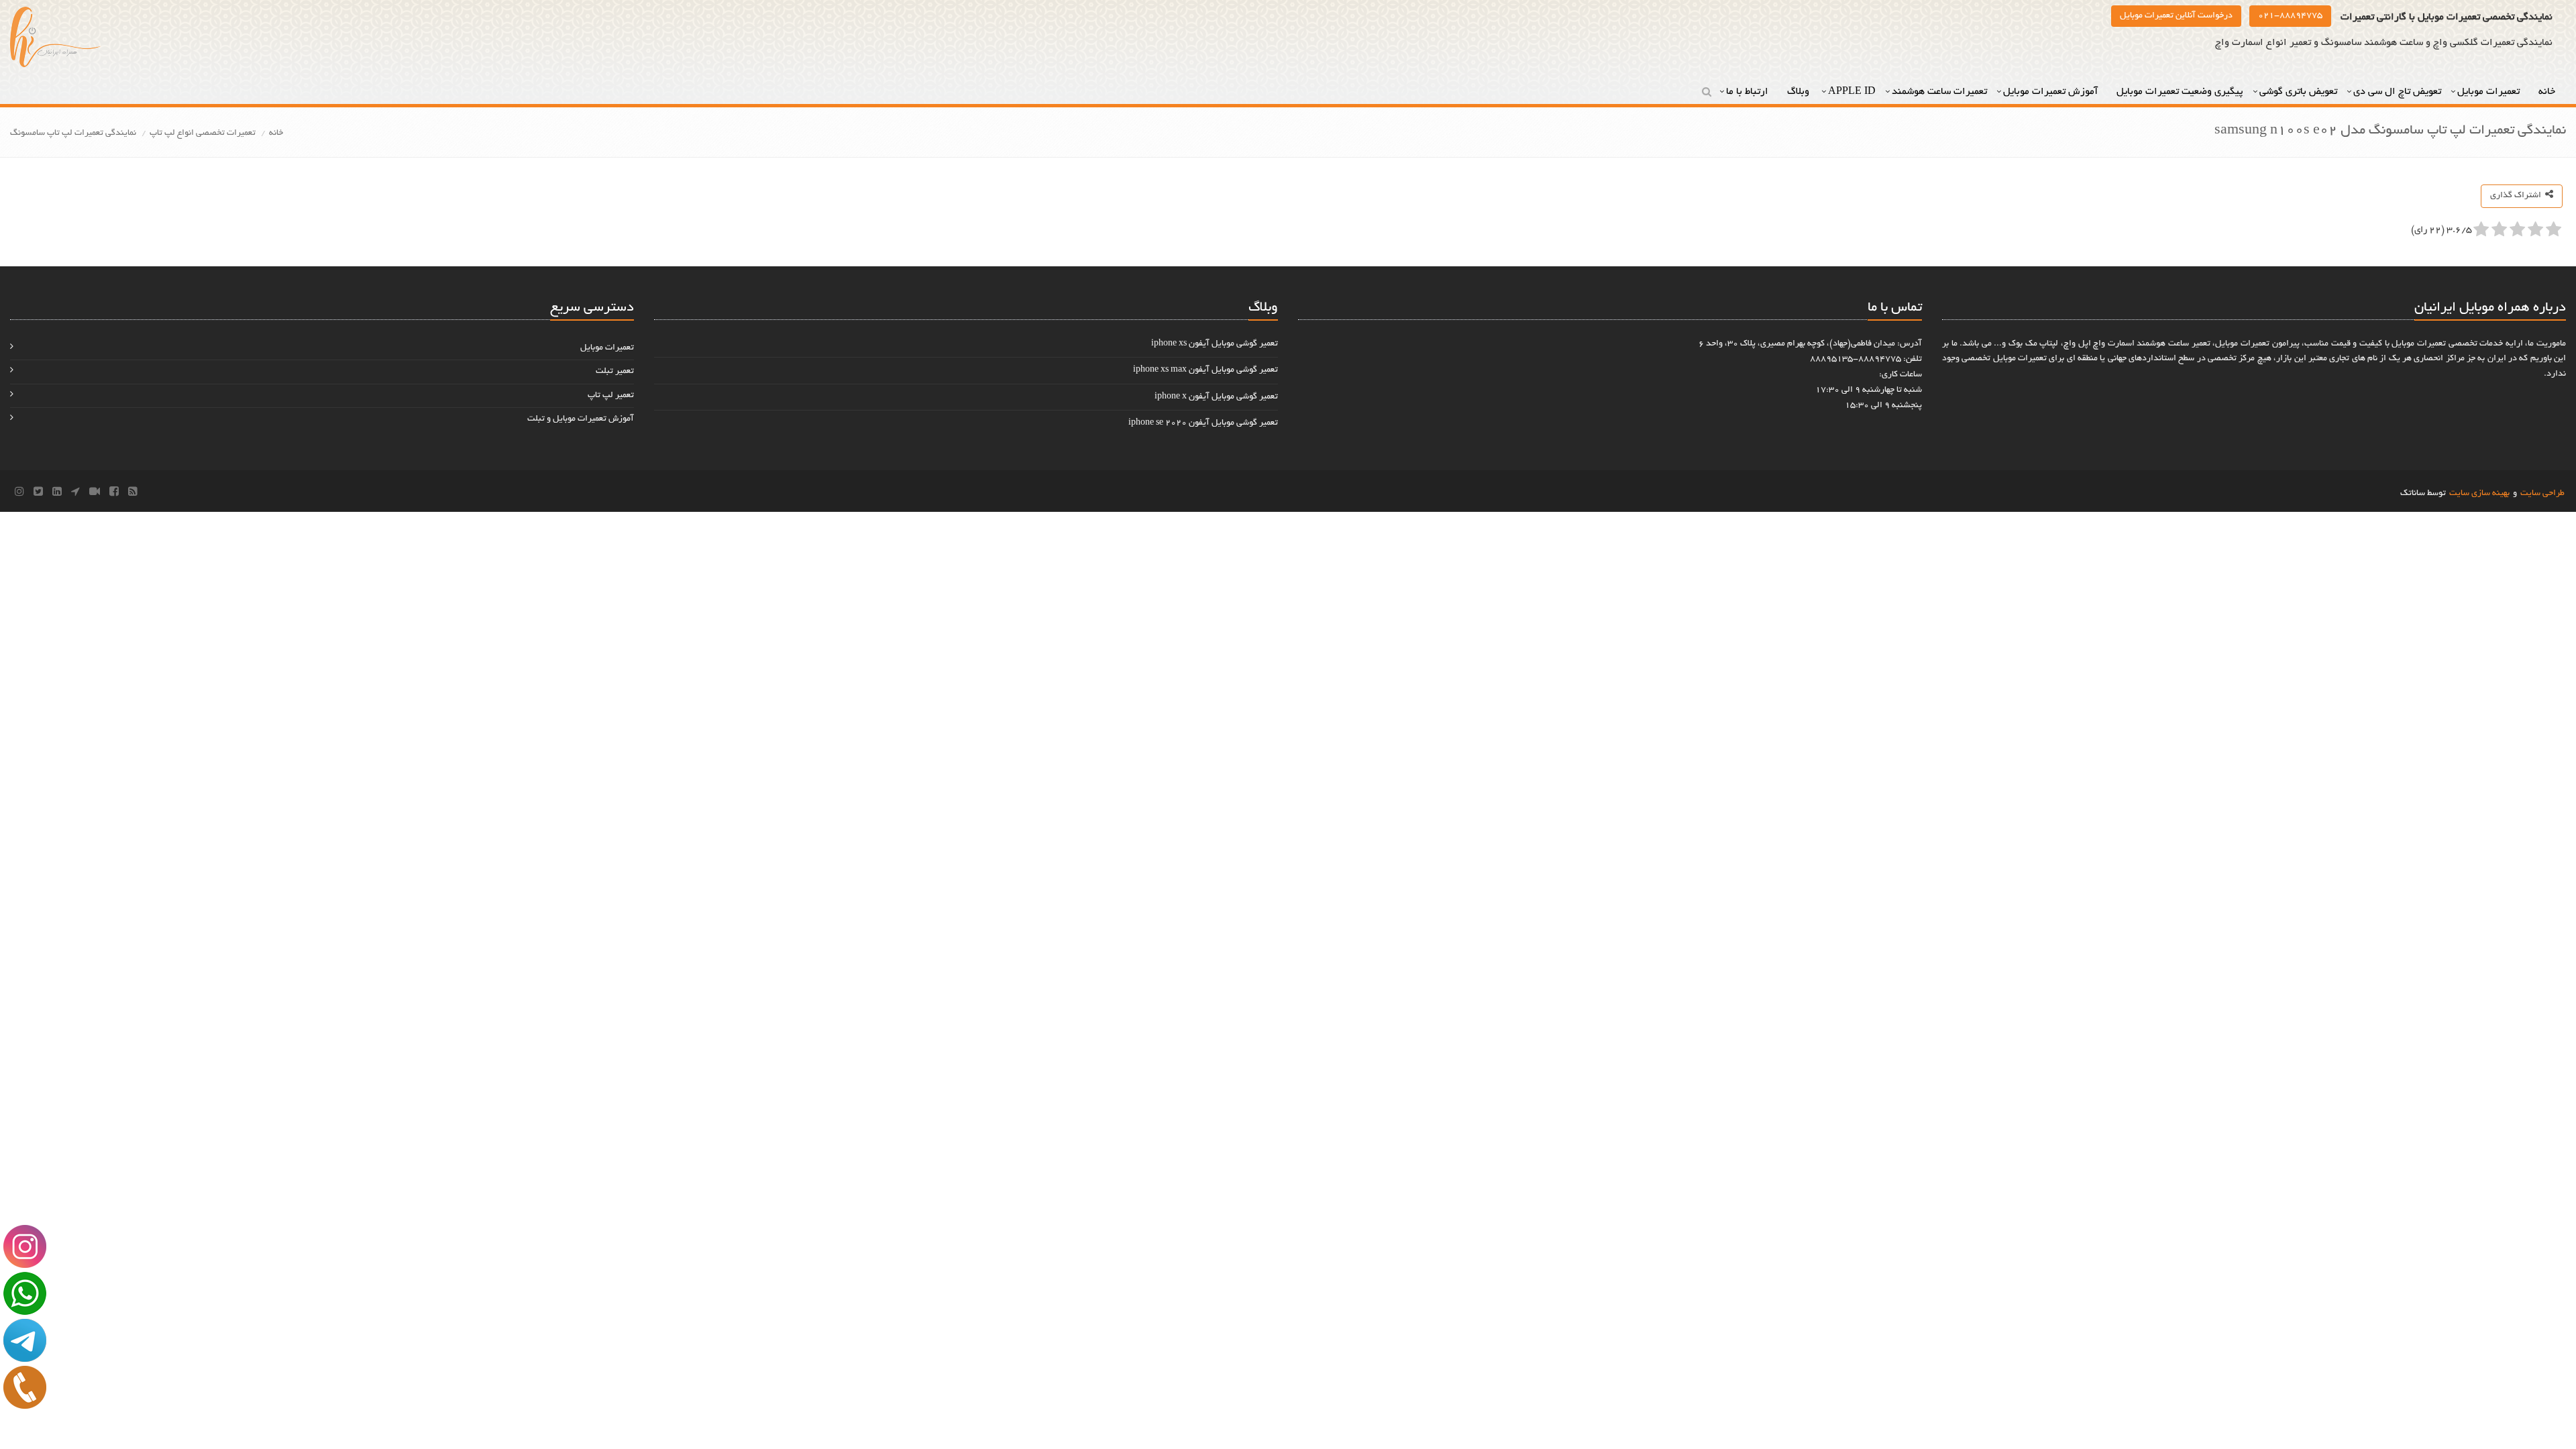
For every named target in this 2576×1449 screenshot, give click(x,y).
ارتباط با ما (1749, 92)
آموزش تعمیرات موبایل (2052, 92)
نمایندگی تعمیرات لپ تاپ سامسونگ (73, 133)
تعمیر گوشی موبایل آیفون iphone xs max (1205, 370)
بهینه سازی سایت (2479, 494)
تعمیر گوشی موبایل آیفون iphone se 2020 (1203, 423)
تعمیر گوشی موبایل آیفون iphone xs (1215, 344)
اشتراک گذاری (2518, 196)
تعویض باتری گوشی (2298, 92)
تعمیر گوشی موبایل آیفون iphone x (1216, 397)
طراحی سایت (2542, 494)
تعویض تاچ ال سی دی (2397, 92)
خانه (2548, 92)
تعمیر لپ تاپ (611, 396)
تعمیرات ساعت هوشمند (1939, 92)
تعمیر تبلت (615, 372)
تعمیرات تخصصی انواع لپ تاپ (203, 133)
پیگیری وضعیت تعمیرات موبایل (2180, 92)
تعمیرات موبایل (2490, 92)
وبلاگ (1800, 92)
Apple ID (1852, 92)
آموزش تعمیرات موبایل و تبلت (581, 419)
